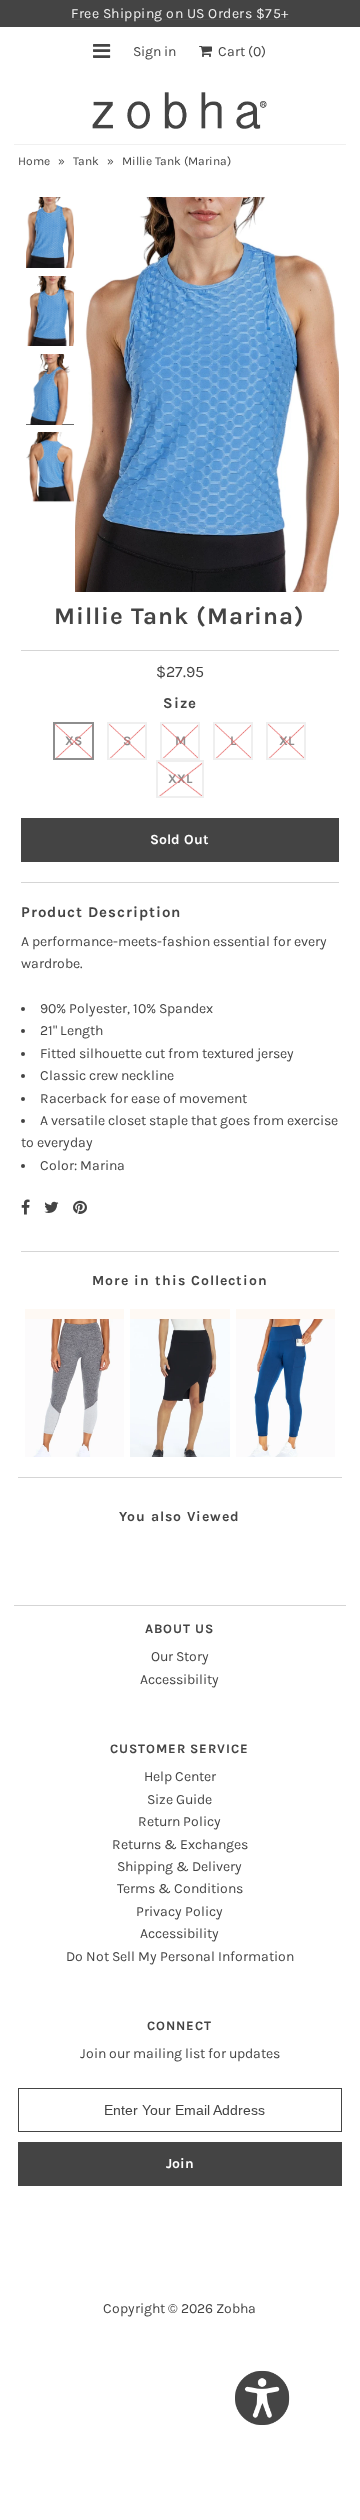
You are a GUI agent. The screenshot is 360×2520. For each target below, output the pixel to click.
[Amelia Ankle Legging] (74, 1383)
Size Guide (179, 1799)
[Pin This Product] (80, 1207)
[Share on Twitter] (53, 1207)
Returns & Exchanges (180, 1844)
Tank (86, 161)
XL (286, 740)
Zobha (236, 2308)
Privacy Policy (179, 1911)
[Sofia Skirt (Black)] (179, 1383)
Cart (239, 51)
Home (34, 161)
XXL (180, 778)
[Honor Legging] (285, 1383)
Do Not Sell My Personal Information (180, 1956)
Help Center (180, 1776)
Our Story (180, 1656)
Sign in (154, 51)
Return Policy (179, 1821)
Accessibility (179, 1679)
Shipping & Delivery (179, 1866)
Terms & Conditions (180, 1888)
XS (73, 740)
